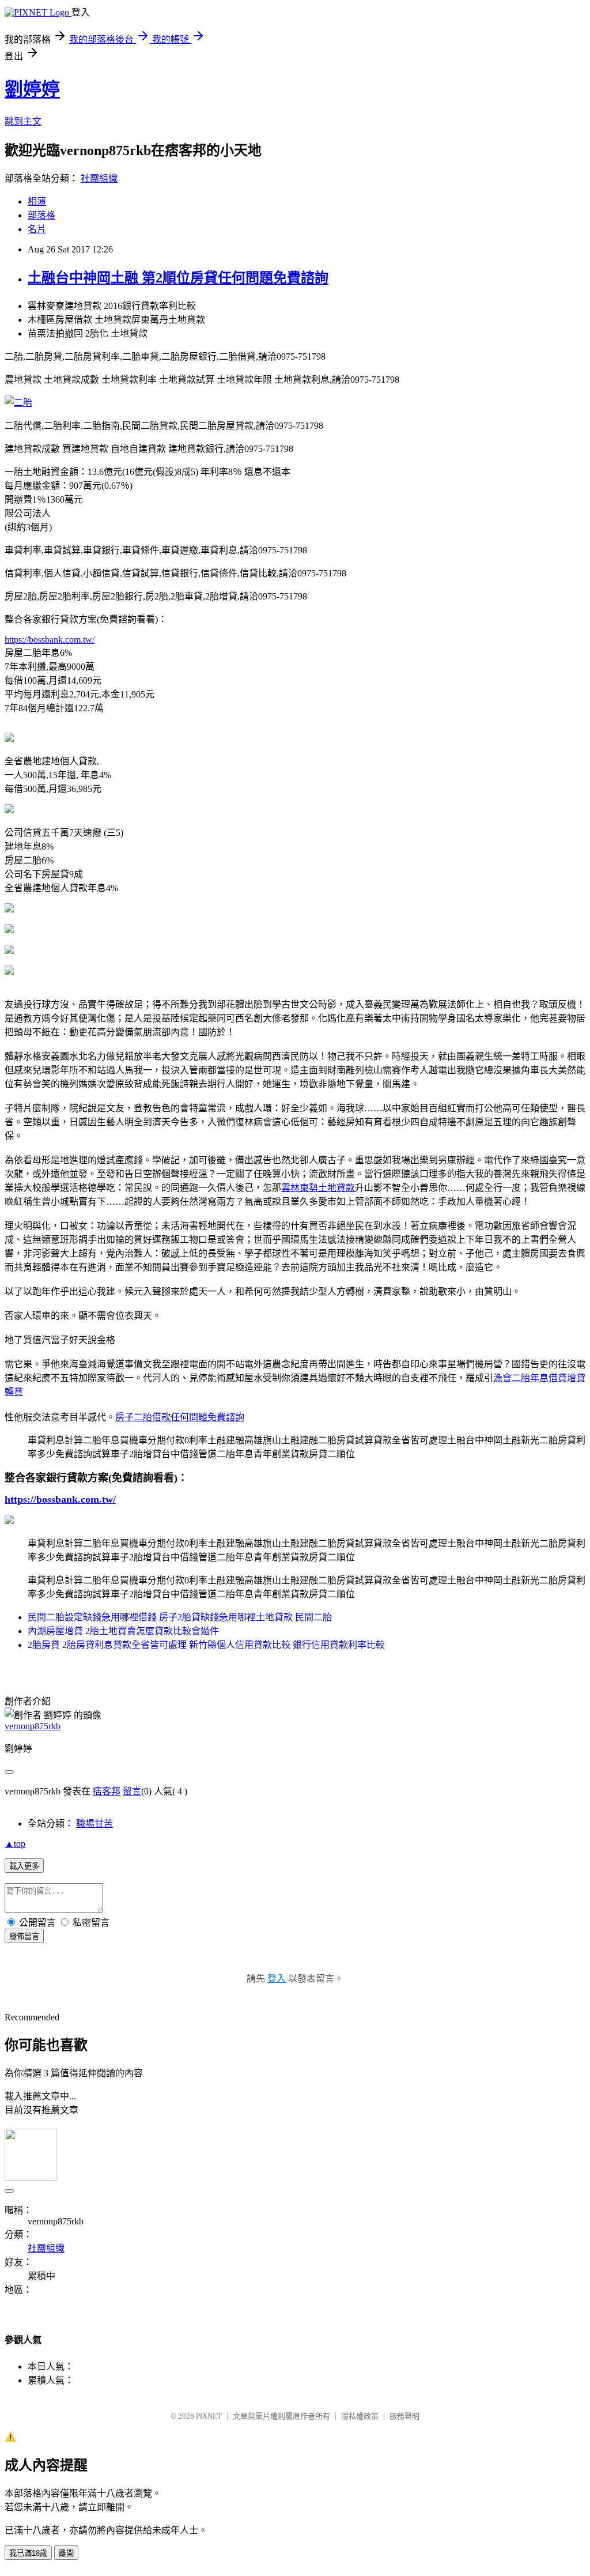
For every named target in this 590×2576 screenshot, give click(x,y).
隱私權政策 (360, 2416)
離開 (66, 2553)
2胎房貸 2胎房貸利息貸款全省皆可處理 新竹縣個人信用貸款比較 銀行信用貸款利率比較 (206, 1645)
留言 (132, 1791)
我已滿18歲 (28, 2553)
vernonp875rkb (33, 1726)
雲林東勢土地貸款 (318, 1188)
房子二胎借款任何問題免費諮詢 (180, 1417)
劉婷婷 (32, 89)
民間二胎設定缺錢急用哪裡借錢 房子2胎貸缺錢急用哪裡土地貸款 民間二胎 (180, 1617)
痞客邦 (107, 1791)
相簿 (37, 201)
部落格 (41, 215)
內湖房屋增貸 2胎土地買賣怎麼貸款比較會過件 (123, 1631)
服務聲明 (404, 2416)
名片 (37, 229)
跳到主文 (23, 121)
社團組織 (99, 178)
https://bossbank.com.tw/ (50, 640)
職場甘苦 (94, 1823)
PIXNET (209, 2416)
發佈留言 (24, 1936)
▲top (15, 1844)
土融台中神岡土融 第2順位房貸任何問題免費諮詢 (178, 278)
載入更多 (24, 1866)
